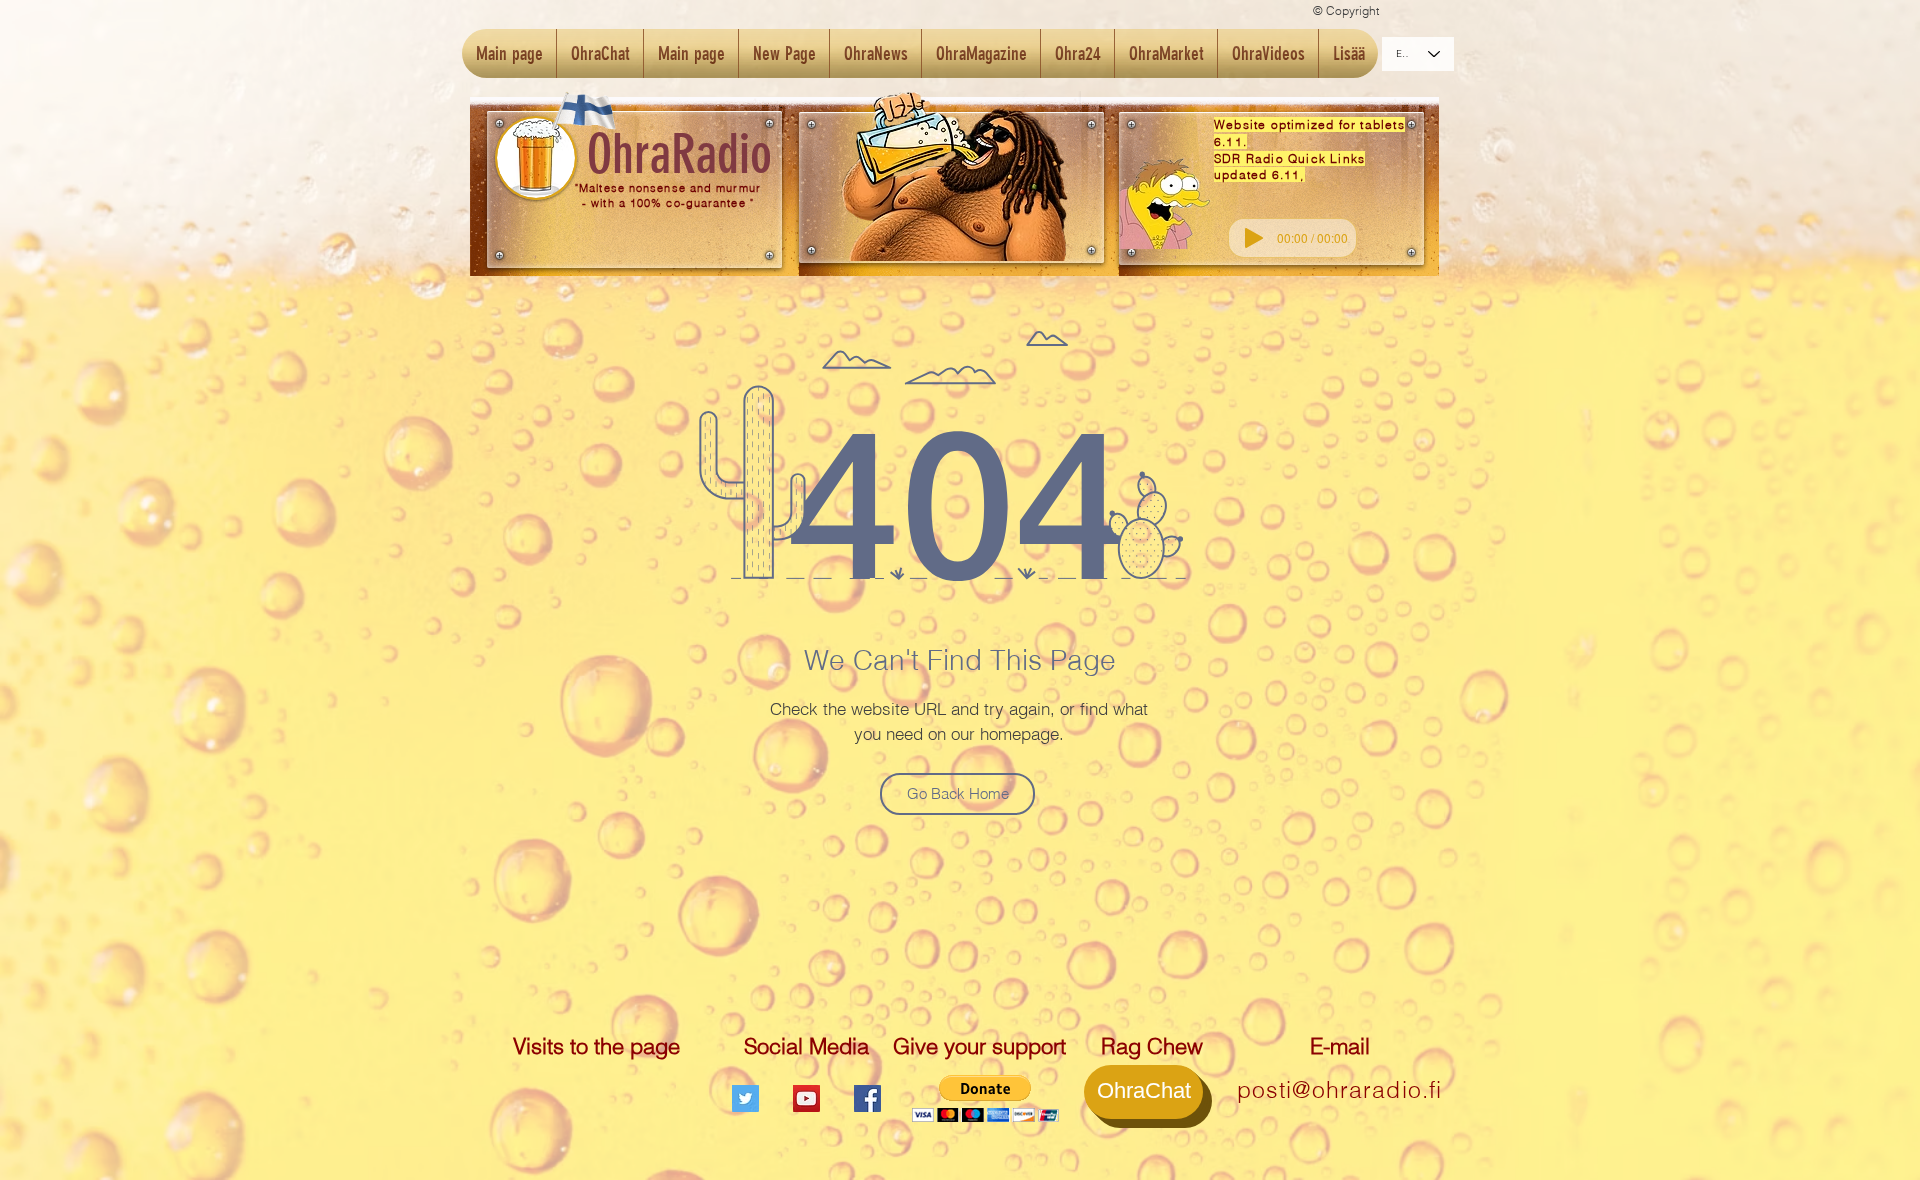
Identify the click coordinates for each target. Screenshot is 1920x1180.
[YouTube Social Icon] (806, 1098)
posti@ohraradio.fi (1340, 1089)
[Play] (1254, 238)
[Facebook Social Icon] (867, 1098)
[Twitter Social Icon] (745, 1098)
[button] (985, 1098)
